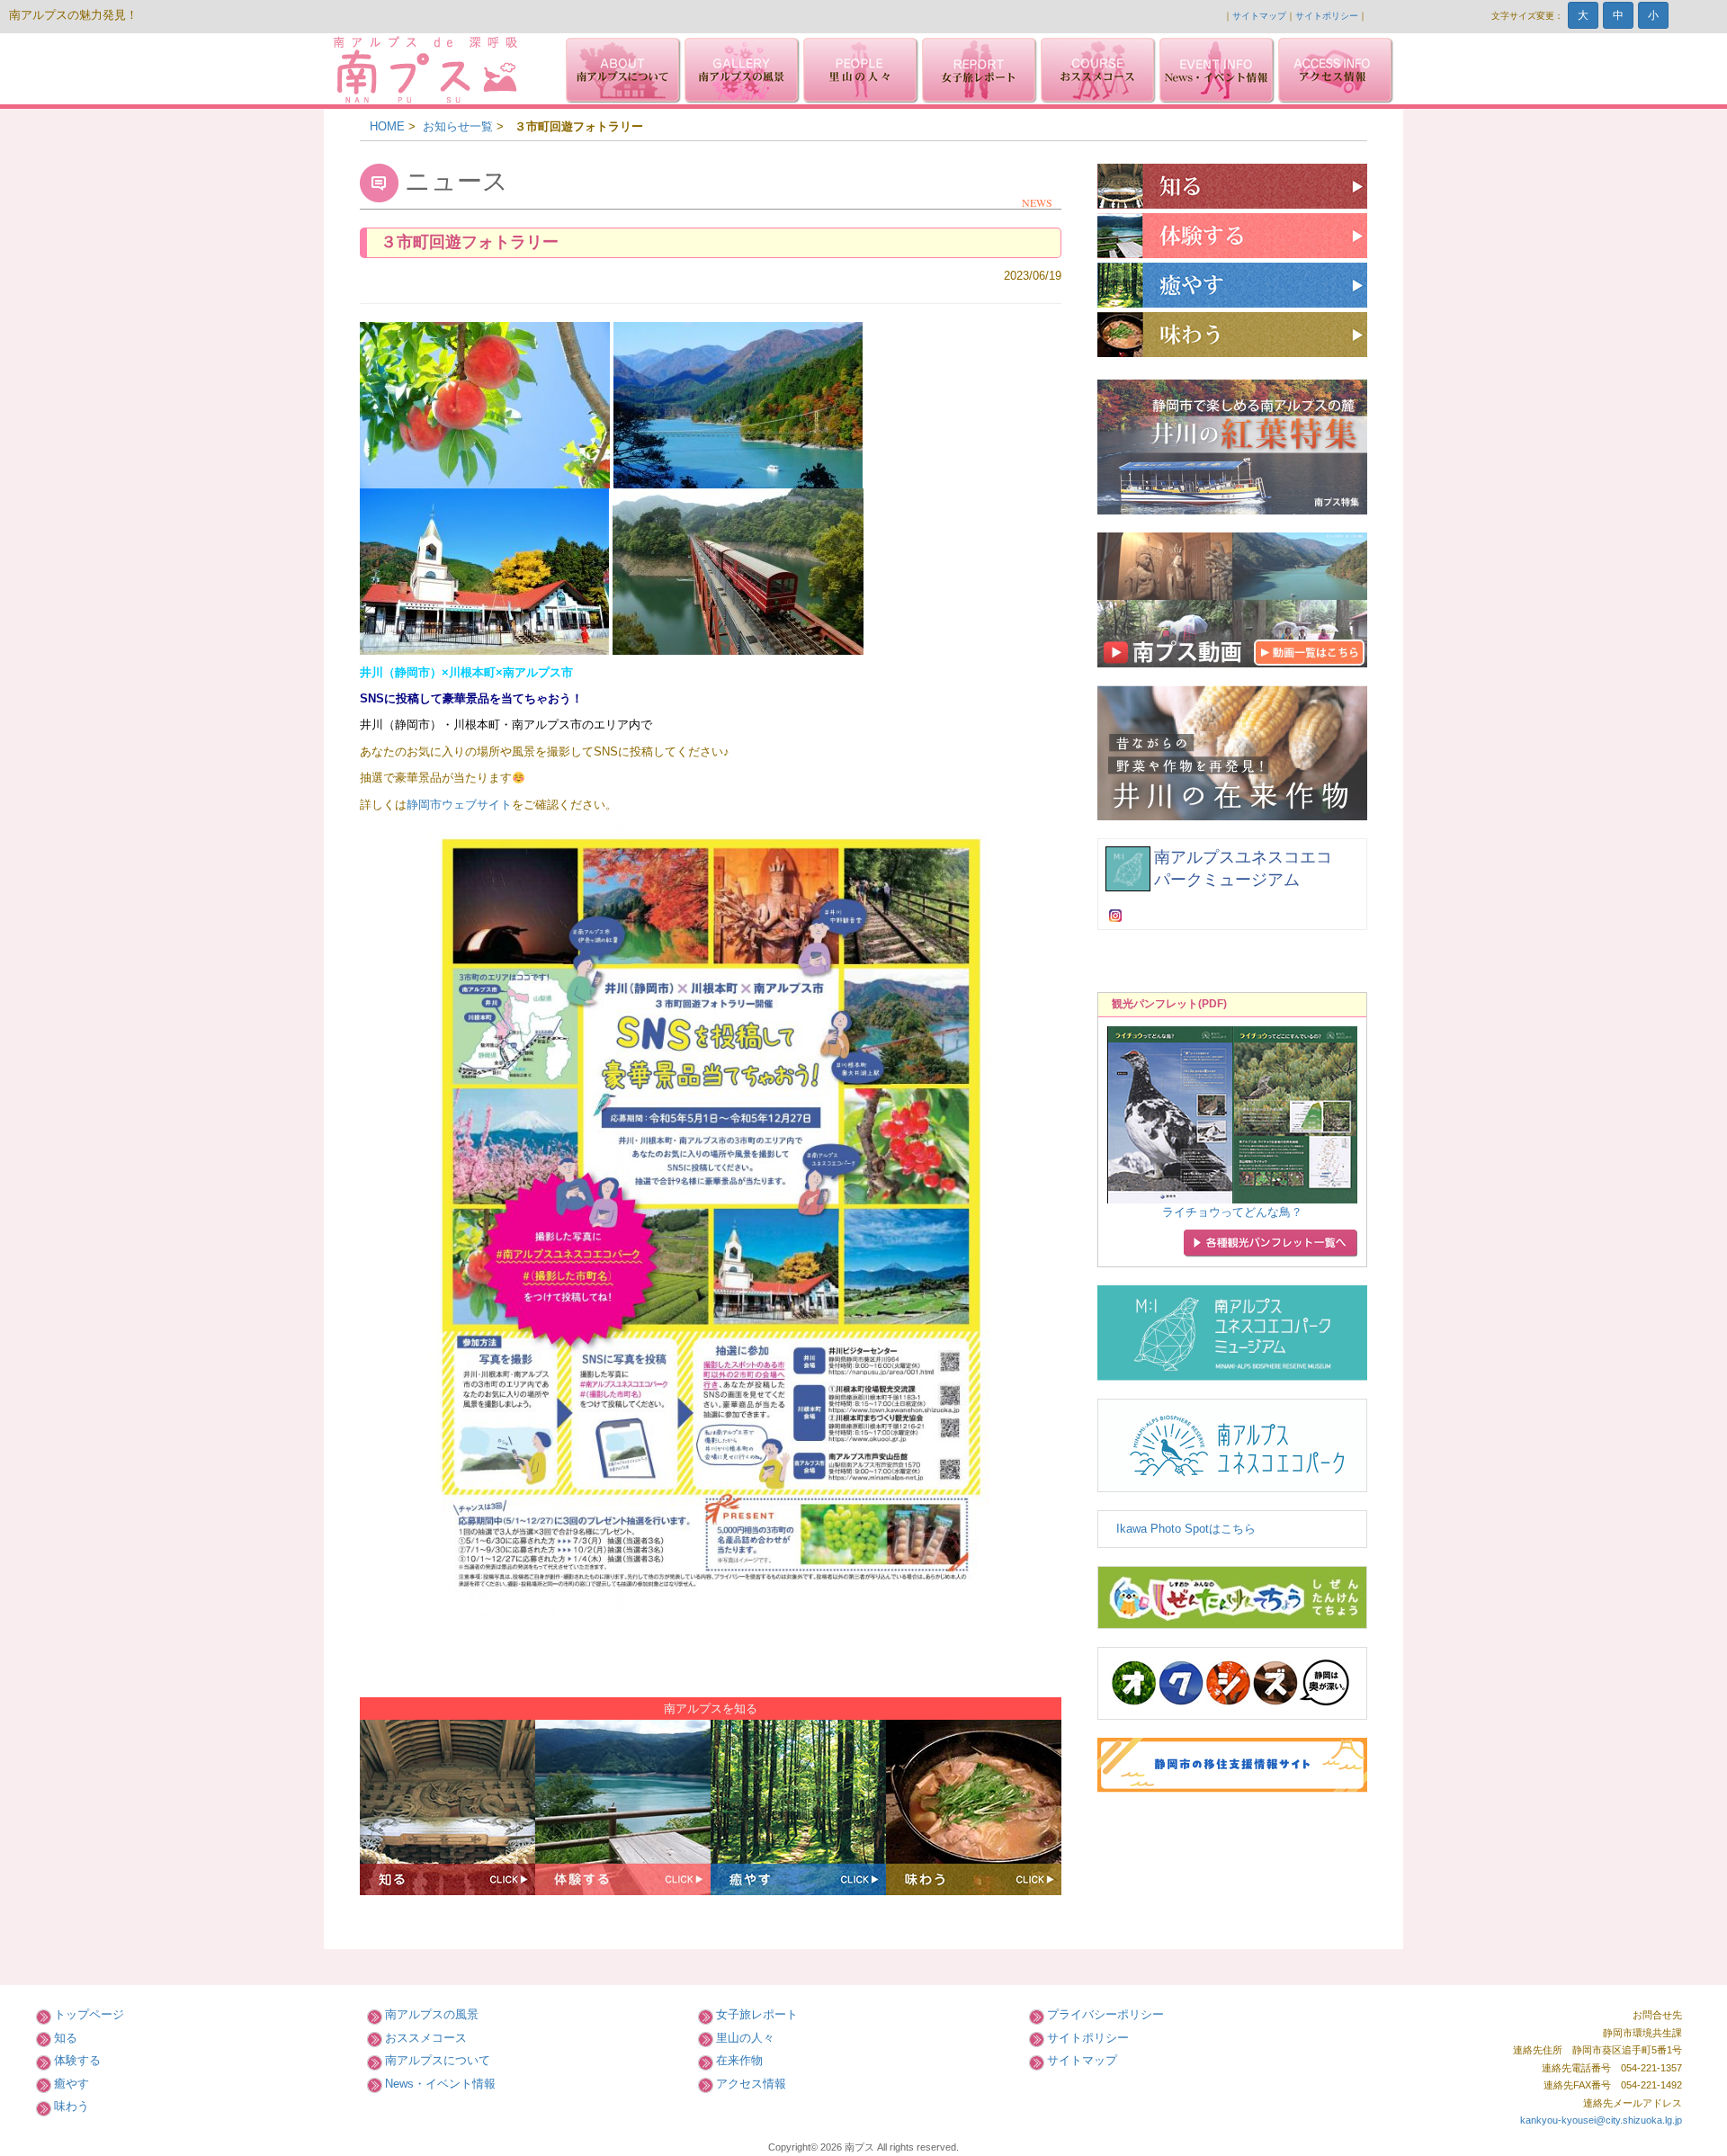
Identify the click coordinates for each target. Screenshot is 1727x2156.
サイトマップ (1259, 16)
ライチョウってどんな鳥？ (1232, 1212)
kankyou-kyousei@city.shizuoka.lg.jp (1601, 2120)
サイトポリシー (1327, 16)
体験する (77, 2060)
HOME (387, 126)
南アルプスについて (438, 2060)
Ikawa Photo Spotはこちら (1186, 1529)
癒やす (72, 2084)
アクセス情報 (751, 2084)
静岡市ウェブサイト (459, 805)
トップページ (89, 2014)
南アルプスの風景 (432, 2014)
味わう (72, 2106)
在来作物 (739, 2060)
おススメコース (426, 2038)
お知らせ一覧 (458, 126)
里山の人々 (745, 2038)
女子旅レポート (757, 2014)
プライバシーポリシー (1105, 2014)
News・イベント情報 (440, 2084)
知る (66, 2038)
